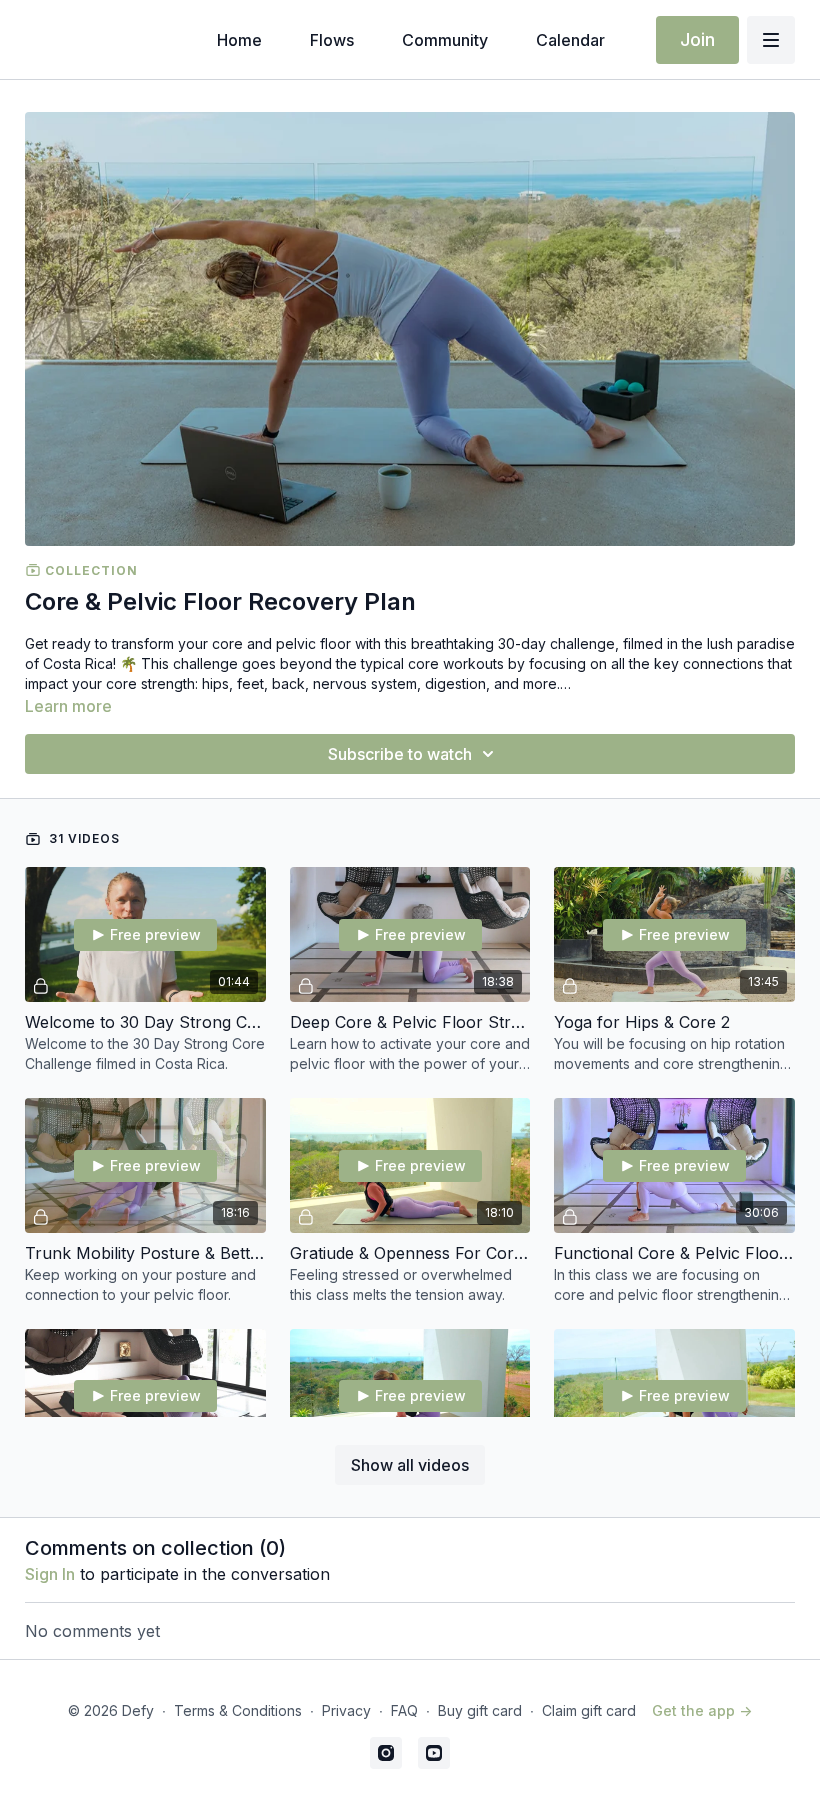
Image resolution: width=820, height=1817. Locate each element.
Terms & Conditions (238, 1710)
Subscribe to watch (400, 754)
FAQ (404, 1710)
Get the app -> (702, 1710)
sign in (50, 1574)
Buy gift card (480, 1710)
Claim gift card (589, 1710)
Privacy (346, 1710)
